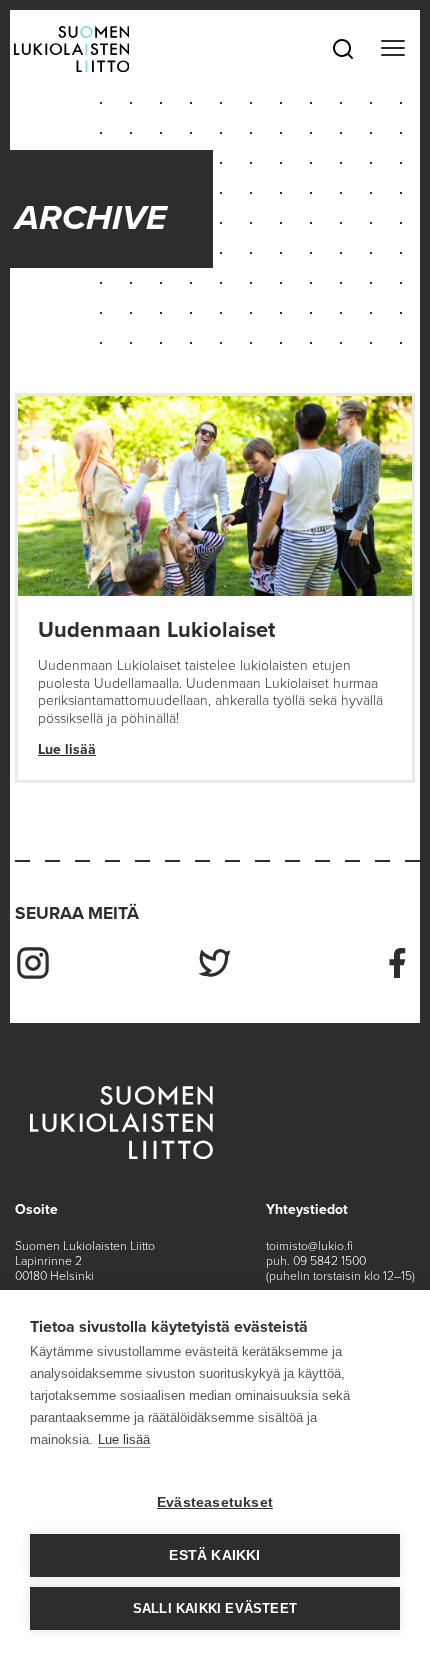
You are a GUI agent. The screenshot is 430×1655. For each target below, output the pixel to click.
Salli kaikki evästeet (215, 1608)
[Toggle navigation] (392, 49)
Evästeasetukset (215, 1502)
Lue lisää (67, 749)
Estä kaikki (214, 1555)
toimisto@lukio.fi (309, 1246)
